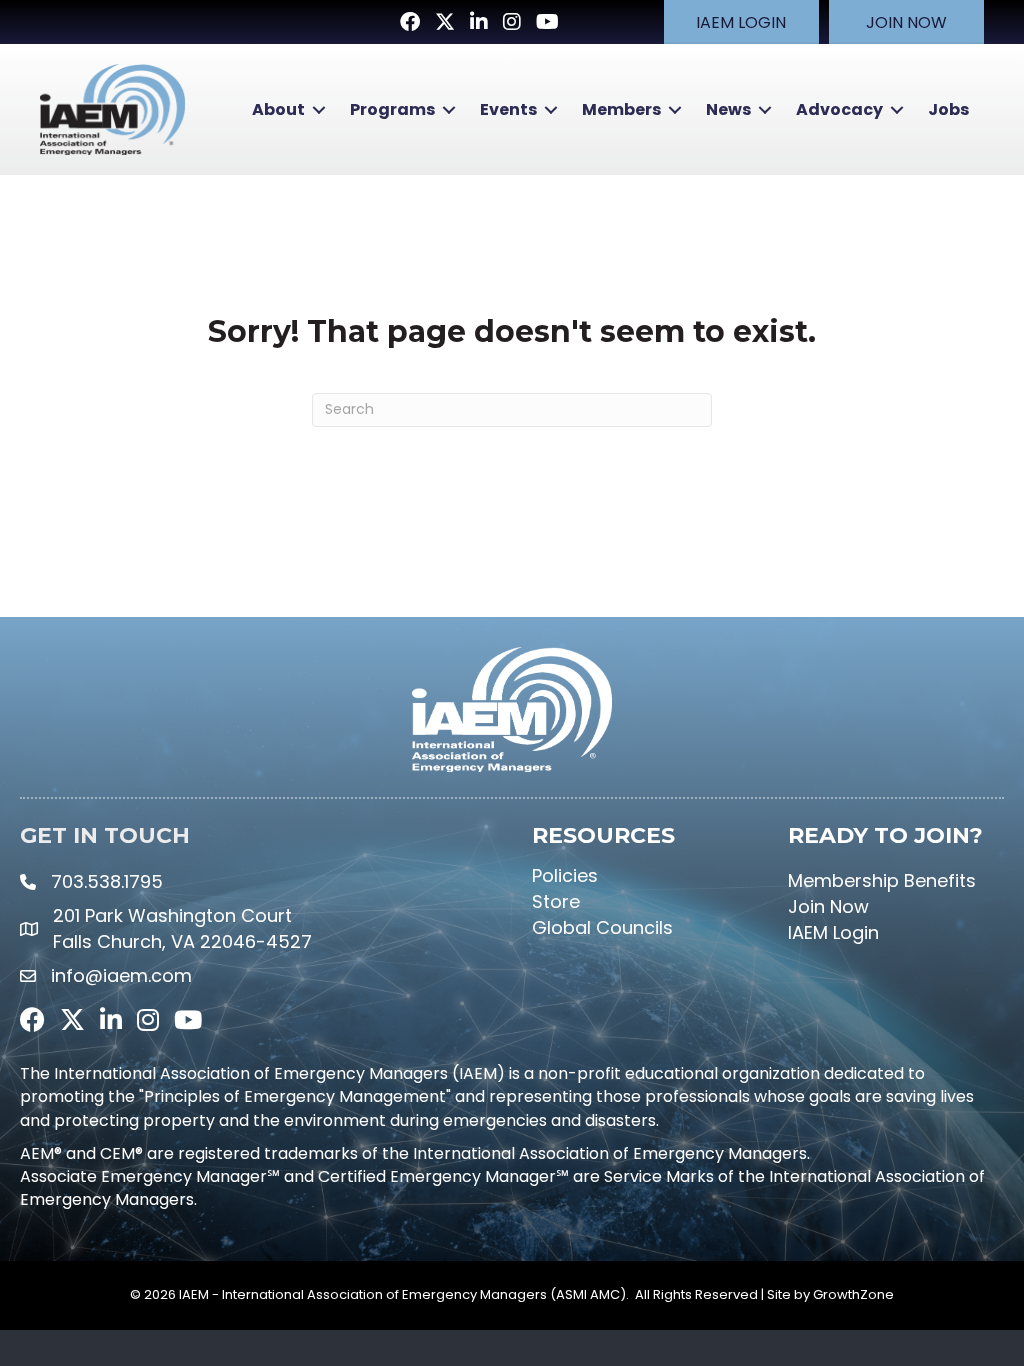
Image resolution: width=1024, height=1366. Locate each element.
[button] (741, 22)
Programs (392, 109)
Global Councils (602, 927)
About (278, 109)
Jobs (948, 109)
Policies (565, 875)
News (728, 109)
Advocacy (839, 109)
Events (508, 109)
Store (556, 901)
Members (621, 109)
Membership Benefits (882, 880)
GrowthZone (853, 1294)
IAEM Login (833, 932)
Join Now (828, 906)
